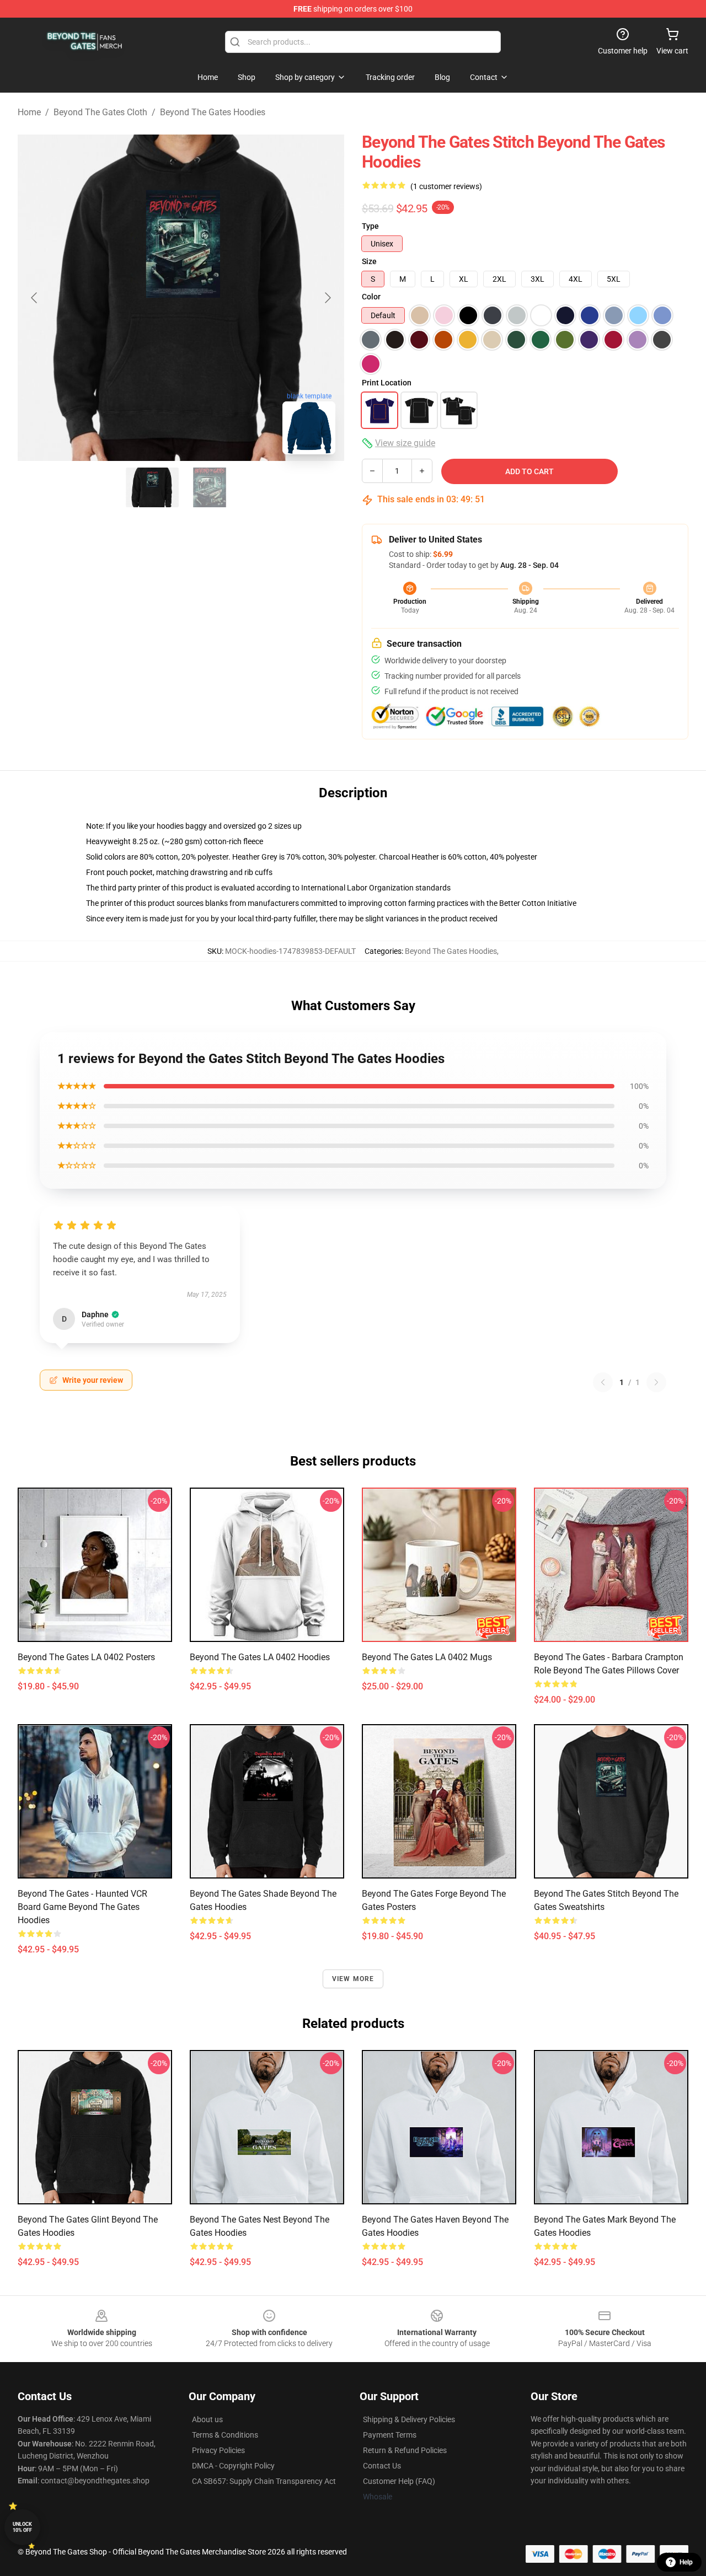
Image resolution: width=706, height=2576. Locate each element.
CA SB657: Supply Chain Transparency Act (264, 2481)
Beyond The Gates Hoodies (213, 112)
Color (371, 297)
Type (370, 226)
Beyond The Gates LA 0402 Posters (86, 1657)
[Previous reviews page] (603, 1382)
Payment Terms (390, 2435)
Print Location (387, 383)
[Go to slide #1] (152, 487)
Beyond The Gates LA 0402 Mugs (427, 1657)
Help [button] (686, 2562)
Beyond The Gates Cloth (100, 112)
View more (353, 1979)
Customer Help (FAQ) (399, 2481)
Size (369, 261)
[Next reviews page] (656, 1382)
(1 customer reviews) (446, 186)
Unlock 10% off (22, 2527)
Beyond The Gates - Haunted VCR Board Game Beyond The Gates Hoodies (82, 1907)
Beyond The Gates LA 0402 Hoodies (260, 1657)
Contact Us (382, 2466)
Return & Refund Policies (405, 2450)
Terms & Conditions (225, 2435)
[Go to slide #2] (210, 487)
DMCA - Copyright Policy (233, 2466)
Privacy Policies (218, 2450)
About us (207, 2419)
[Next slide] (327, 298)
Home (29, 112)
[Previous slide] (35, 298)
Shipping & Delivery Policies (409, 2419)
